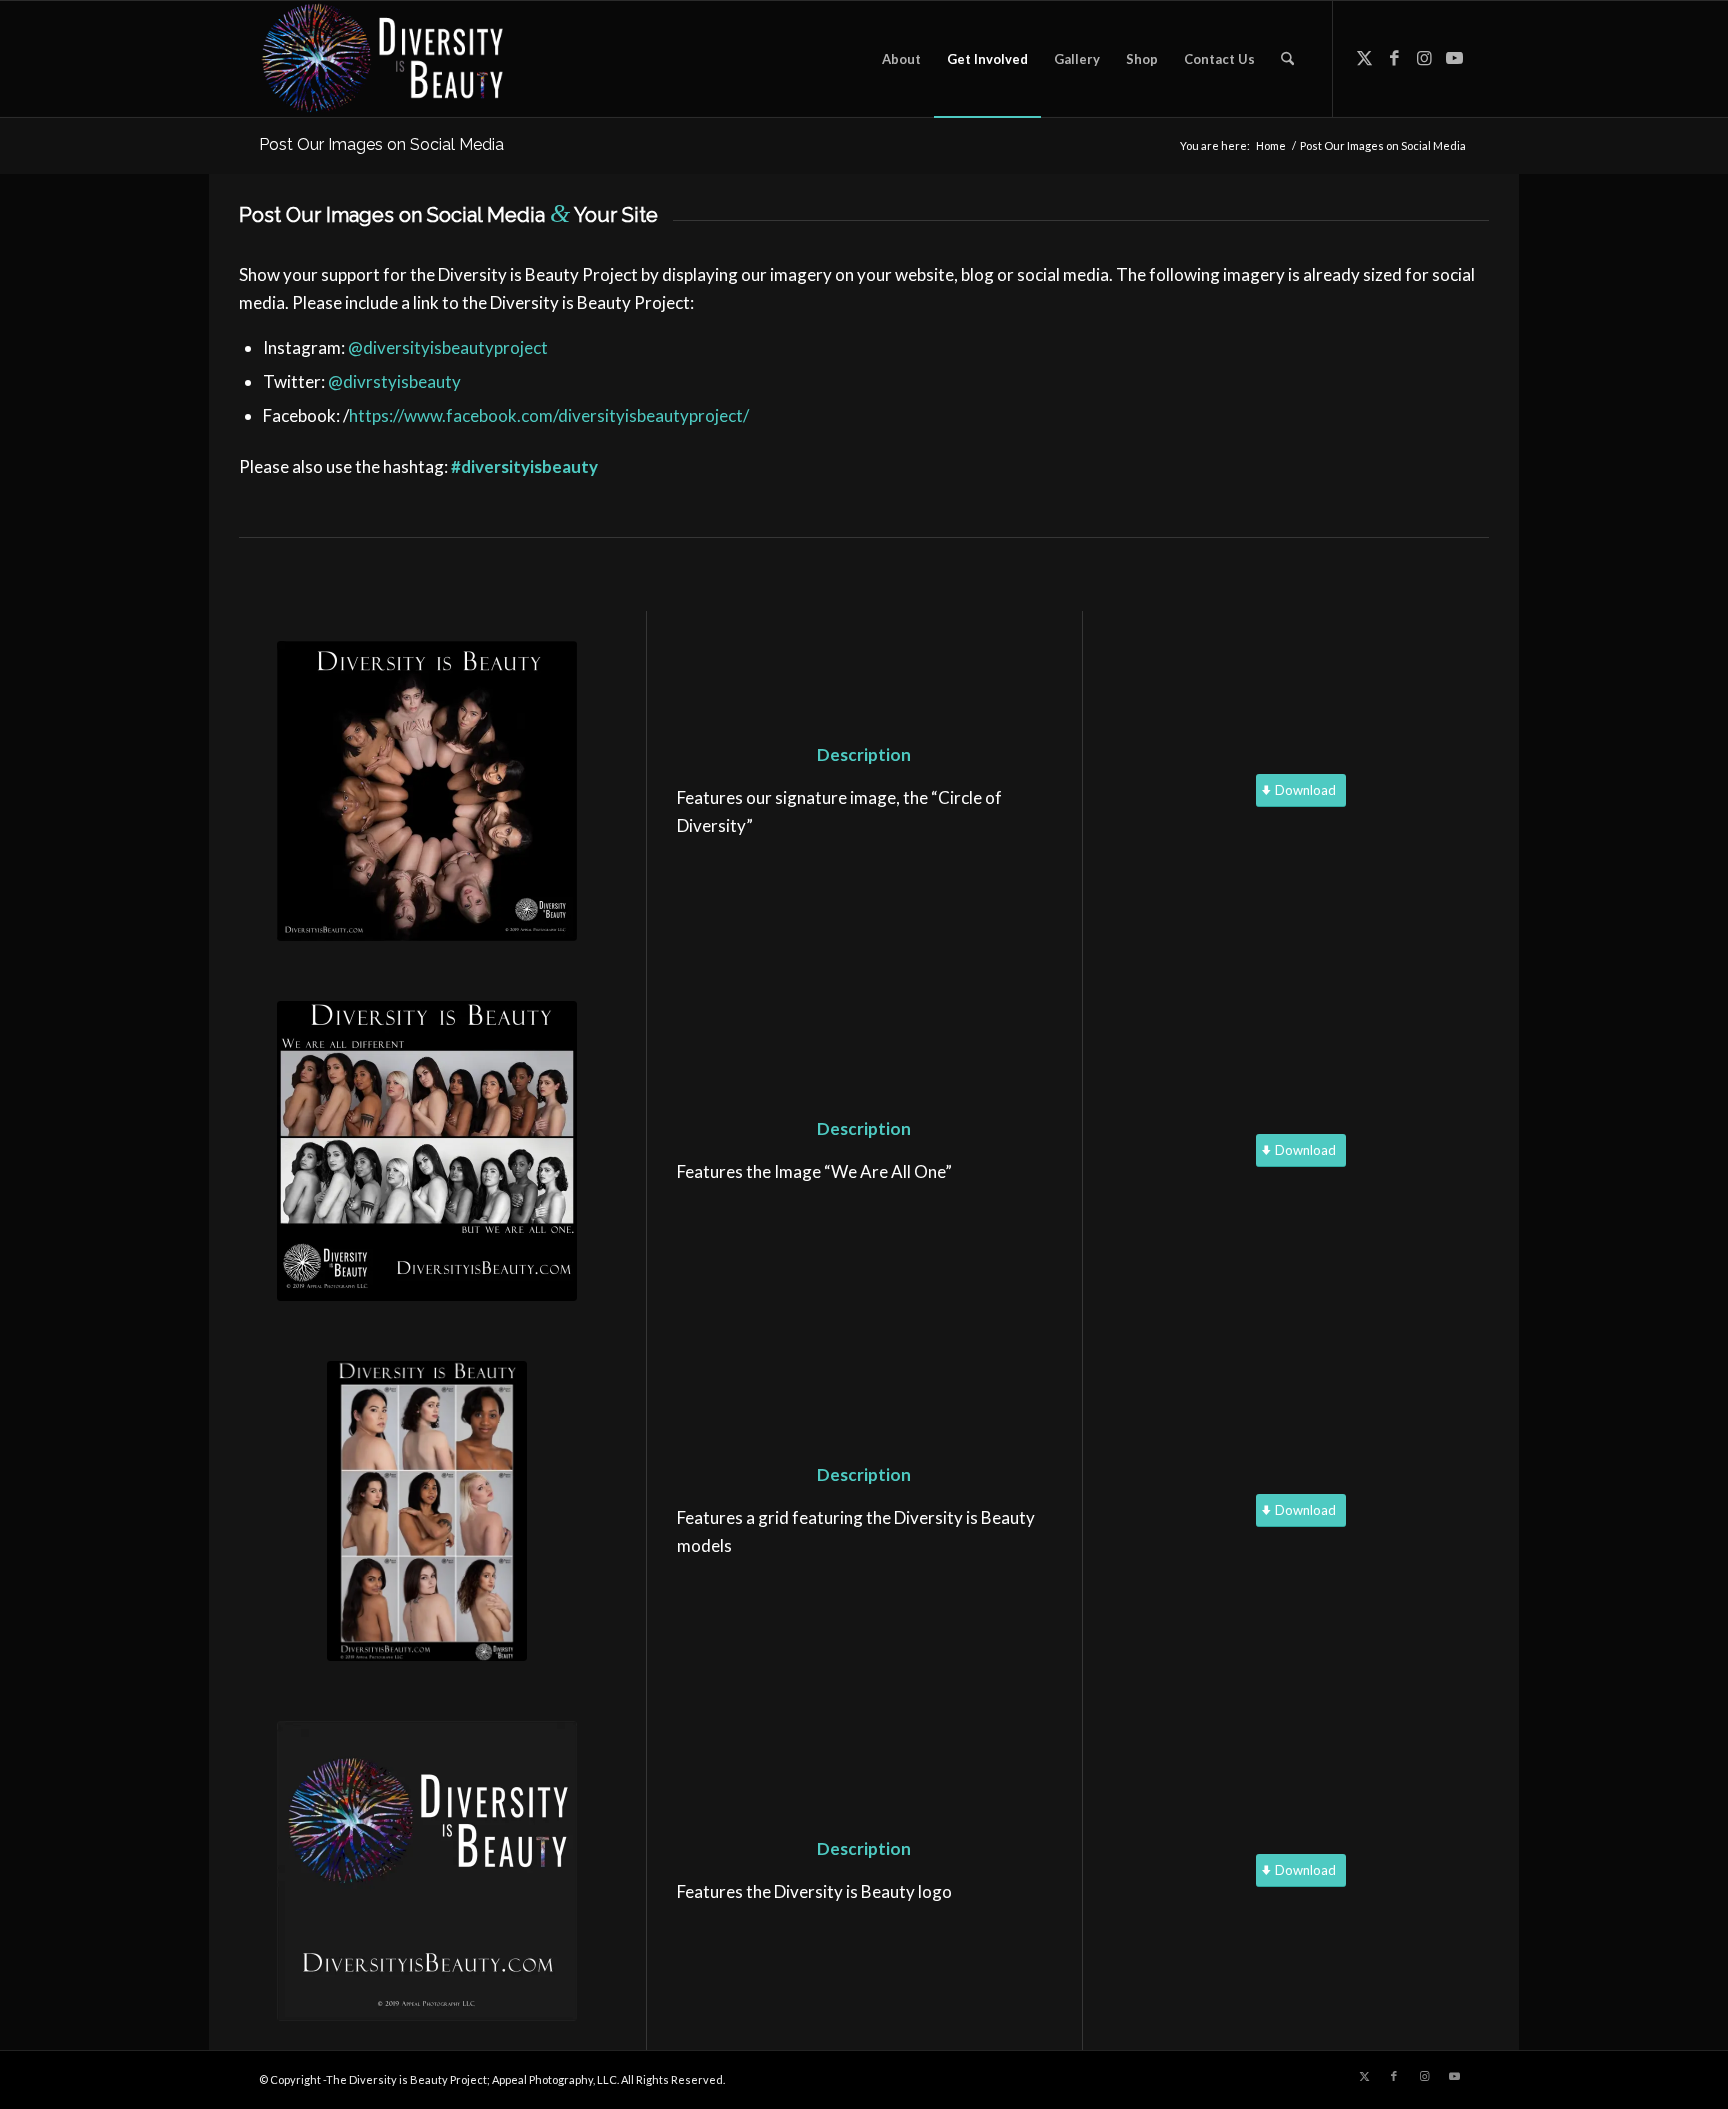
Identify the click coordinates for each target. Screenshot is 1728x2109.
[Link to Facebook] (1394, 58)
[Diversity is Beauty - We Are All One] (427, 1151)
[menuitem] (901, 59)
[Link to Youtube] (1454, 58)
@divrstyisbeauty (394, 381)
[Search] (1287, 59)
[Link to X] (1364, 58)
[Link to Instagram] (1424, 58)
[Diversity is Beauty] (382, 59)
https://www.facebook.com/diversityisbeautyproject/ (549, 415)
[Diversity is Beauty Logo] (427, 1871)
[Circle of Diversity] (427, 791)
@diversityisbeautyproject (448, 347)
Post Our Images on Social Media (381, 144)
